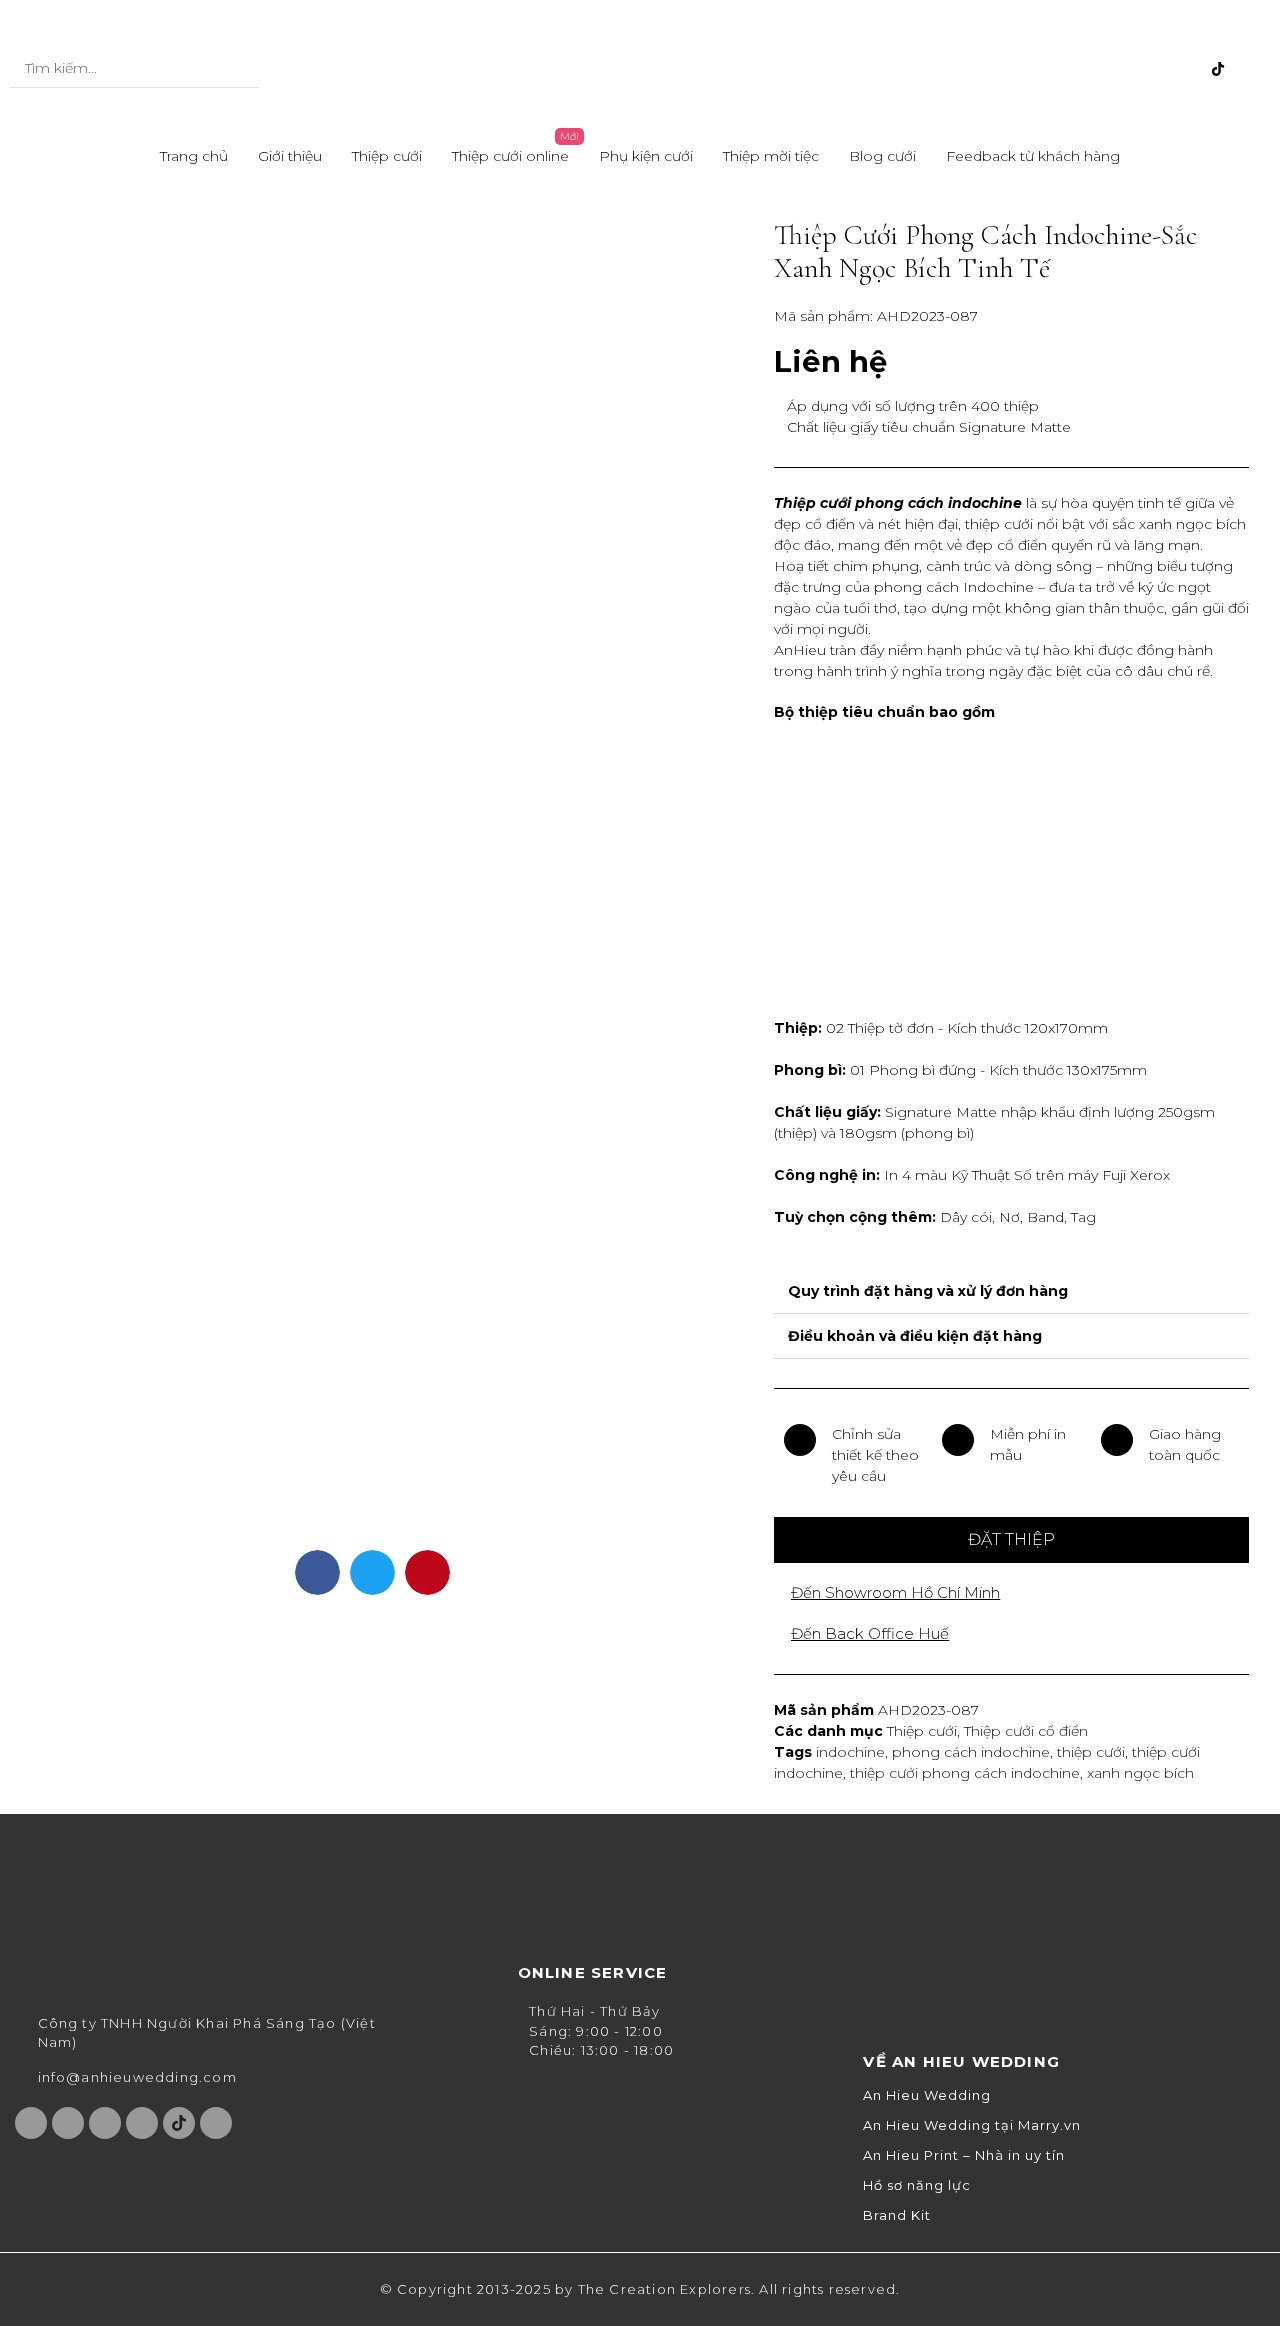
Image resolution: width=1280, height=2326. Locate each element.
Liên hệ (830, 361)
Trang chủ (194, 156)
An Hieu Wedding (927, 2095)
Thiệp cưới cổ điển (1026, 1731)
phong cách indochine (971, 1752)
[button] (1011, 1540)
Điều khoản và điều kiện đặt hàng (915, 1336)
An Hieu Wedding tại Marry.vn (972, 2125)
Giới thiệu (290, 156)
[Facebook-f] (1086, 69)
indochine (850, 1752)
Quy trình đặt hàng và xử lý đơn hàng (928, 1291)
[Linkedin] (1251, 69)
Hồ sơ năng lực (917, 2185)
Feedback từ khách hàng (1033, 156)
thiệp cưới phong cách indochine (965, 1773)
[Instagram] (1119, 69)
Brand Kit (897, 2215)
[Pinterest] (1185, 69)
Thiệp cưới (387, 156)
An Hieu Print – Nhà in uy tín (964, 2155)
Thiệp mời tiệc (771, 156)
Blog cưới (882, 156)
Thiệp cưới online (510, 156)
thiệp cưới (1091, 1752)
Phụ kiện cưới (646, 156)
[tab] (1011, 1291)
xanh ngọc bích (1140, 1773)
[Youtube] (1152, 69)
